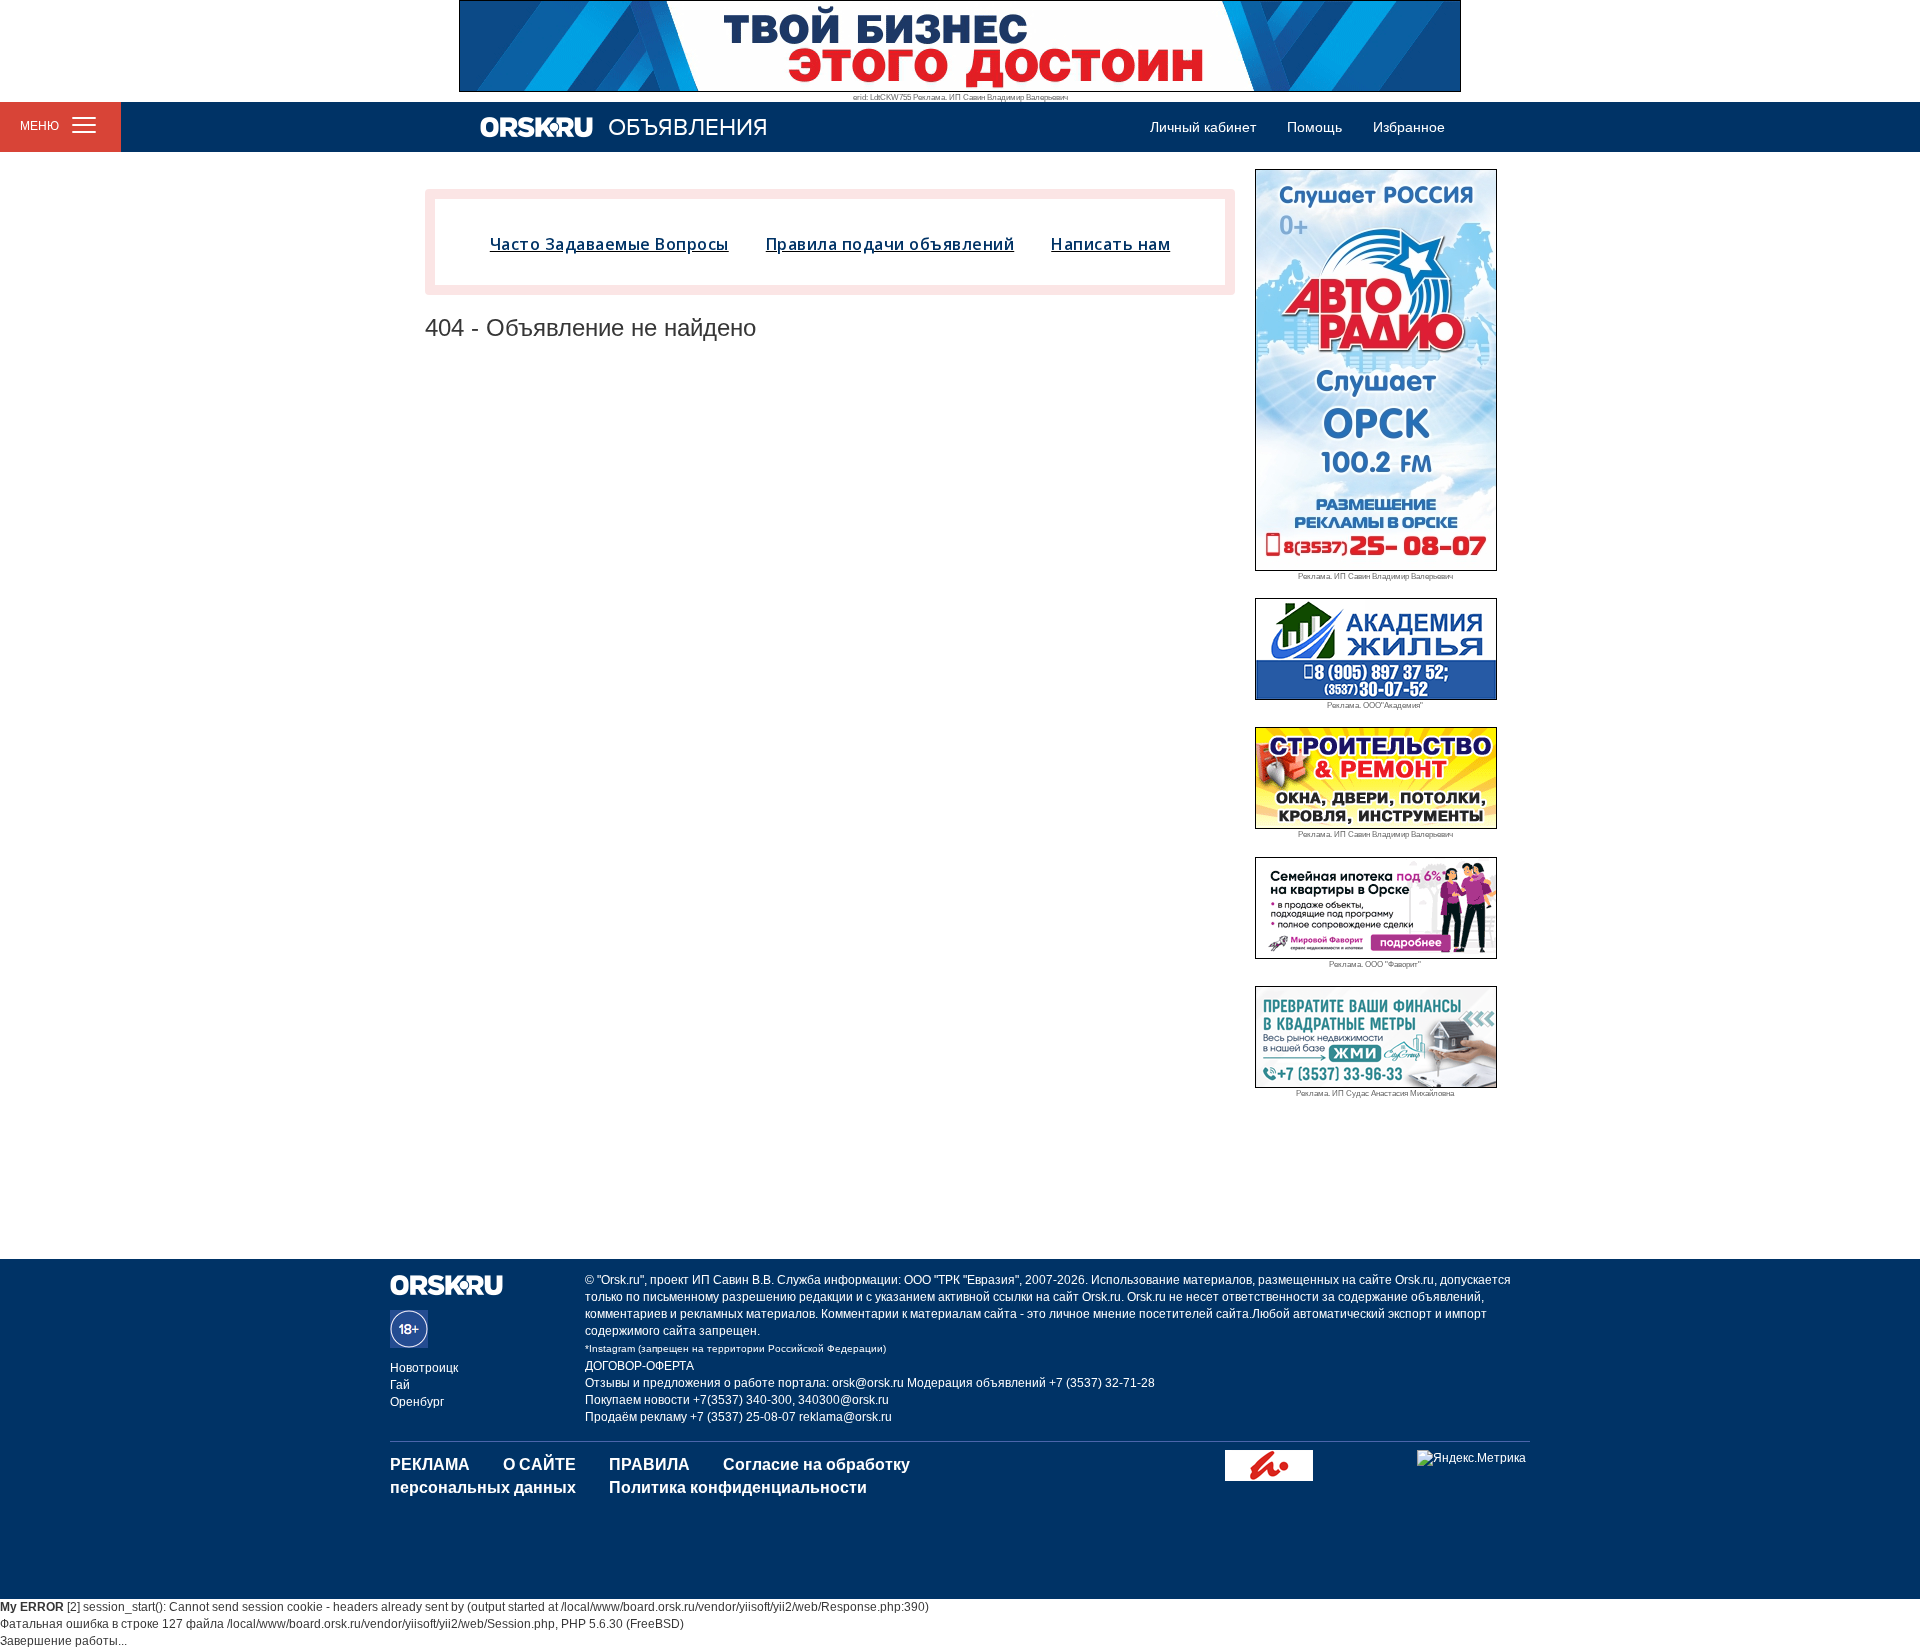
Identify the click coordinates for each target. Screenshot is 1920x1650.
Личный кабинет (1203, 127)
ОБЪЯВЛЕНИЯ (688, 127)
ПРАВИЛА (649, 1464)
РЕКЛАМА (430, 1464)
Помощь (1314, 127)
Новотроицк (424, 1368)
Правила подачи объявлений (890, 244)
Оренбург (417, 1402)
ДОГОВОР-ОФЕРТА (639, 1366)
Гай (400, 1385)
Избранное (1409, 127)
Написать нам (1110, 244)
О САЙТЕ (539, 1464)
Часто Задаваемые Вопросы (609, 244)
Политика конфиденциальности (738, 1487)
